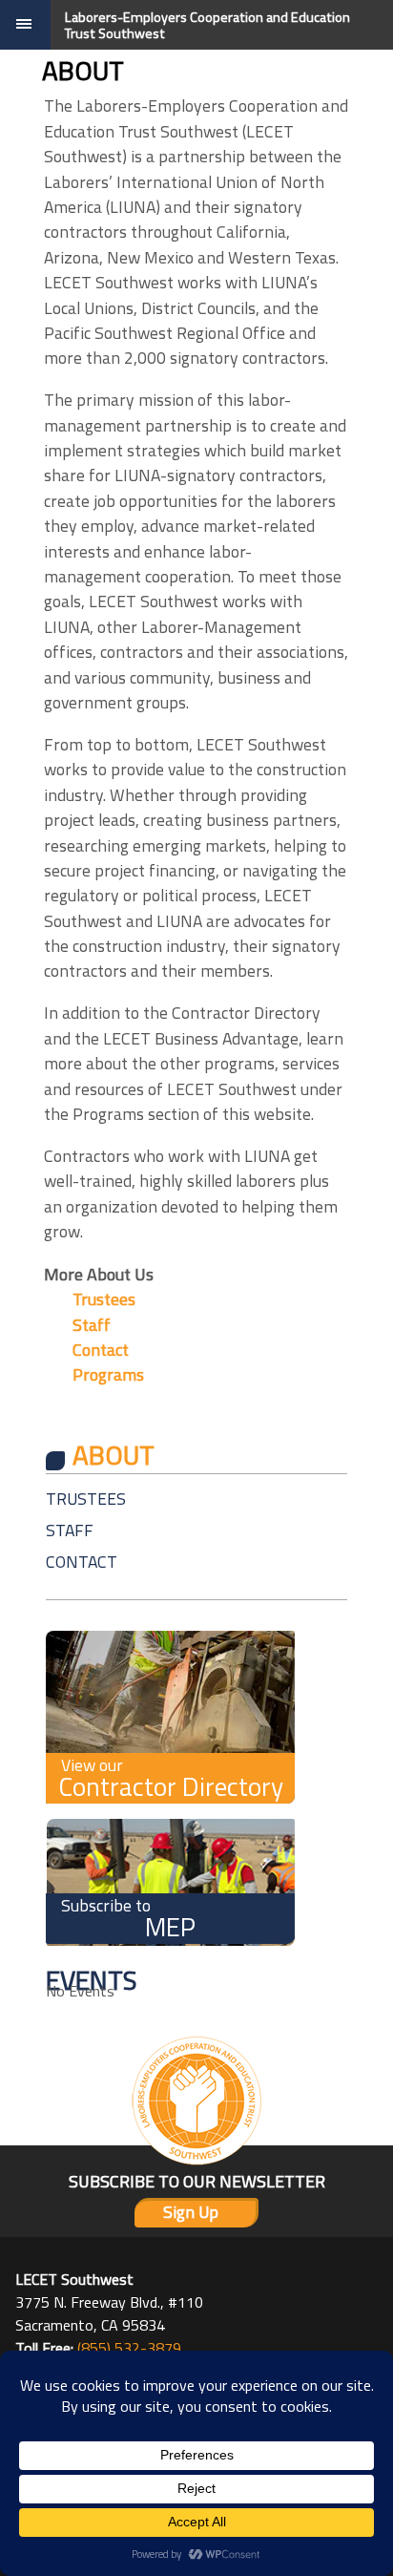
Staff (92, 1325)
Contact (101, 1350)
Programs (108, 1374)
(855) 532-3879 (129, 2348)
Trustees (104, 1299)
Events (92, 1980)
